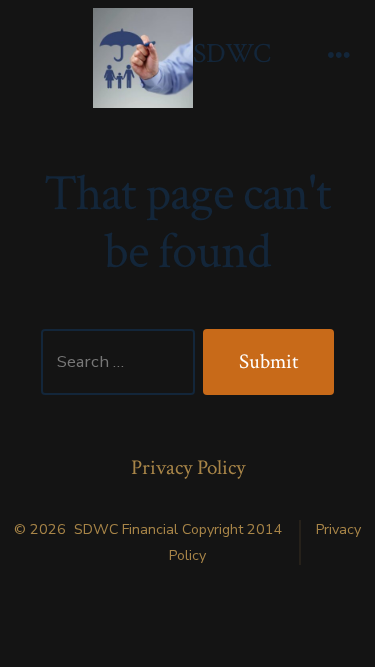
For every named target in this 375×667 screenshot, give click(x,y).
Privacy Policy (188, 467)
